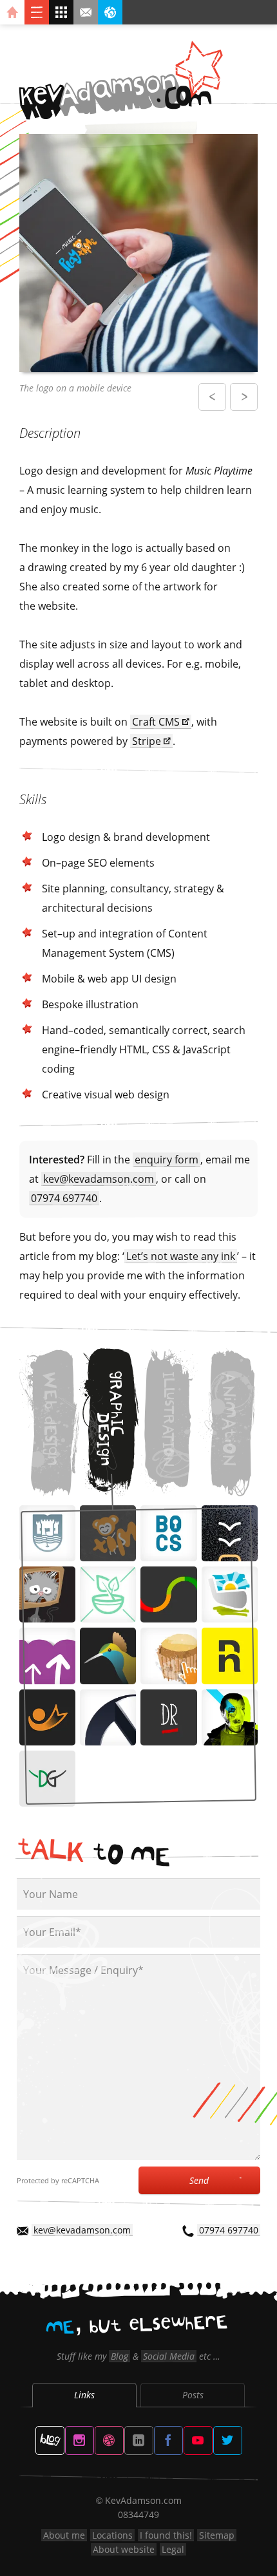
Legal (173, 2549)
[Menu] (37, 12)
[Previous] (212, 397)
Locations (112, 2535)
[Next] (244, 397)
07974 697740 (64, 1198)
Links (84, 2395)
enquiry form (167, 1160)
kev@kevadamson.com (99, 1179)
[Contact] (86, 12)
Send (199, 2180)
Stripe (147, 741)
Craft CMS (156, 722)
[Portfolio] (61, 12)
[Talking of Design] (50, 2440)
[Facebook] (168, 2440)
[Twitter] (228, 2440)
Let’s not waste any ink (181, 1256)
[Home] (12, 12)
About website (124, 2549)
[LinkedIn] (139, 2440)
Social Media (169, 2356)
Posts (193, 2395)
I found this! (166, 2535)
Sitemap (217, 2535)
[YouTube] (198, 2440)
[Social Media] (110, 12)
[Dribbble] (109, 2440)
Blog (119, 2356)
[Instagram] (80, 2440)
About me (64, 2535)
